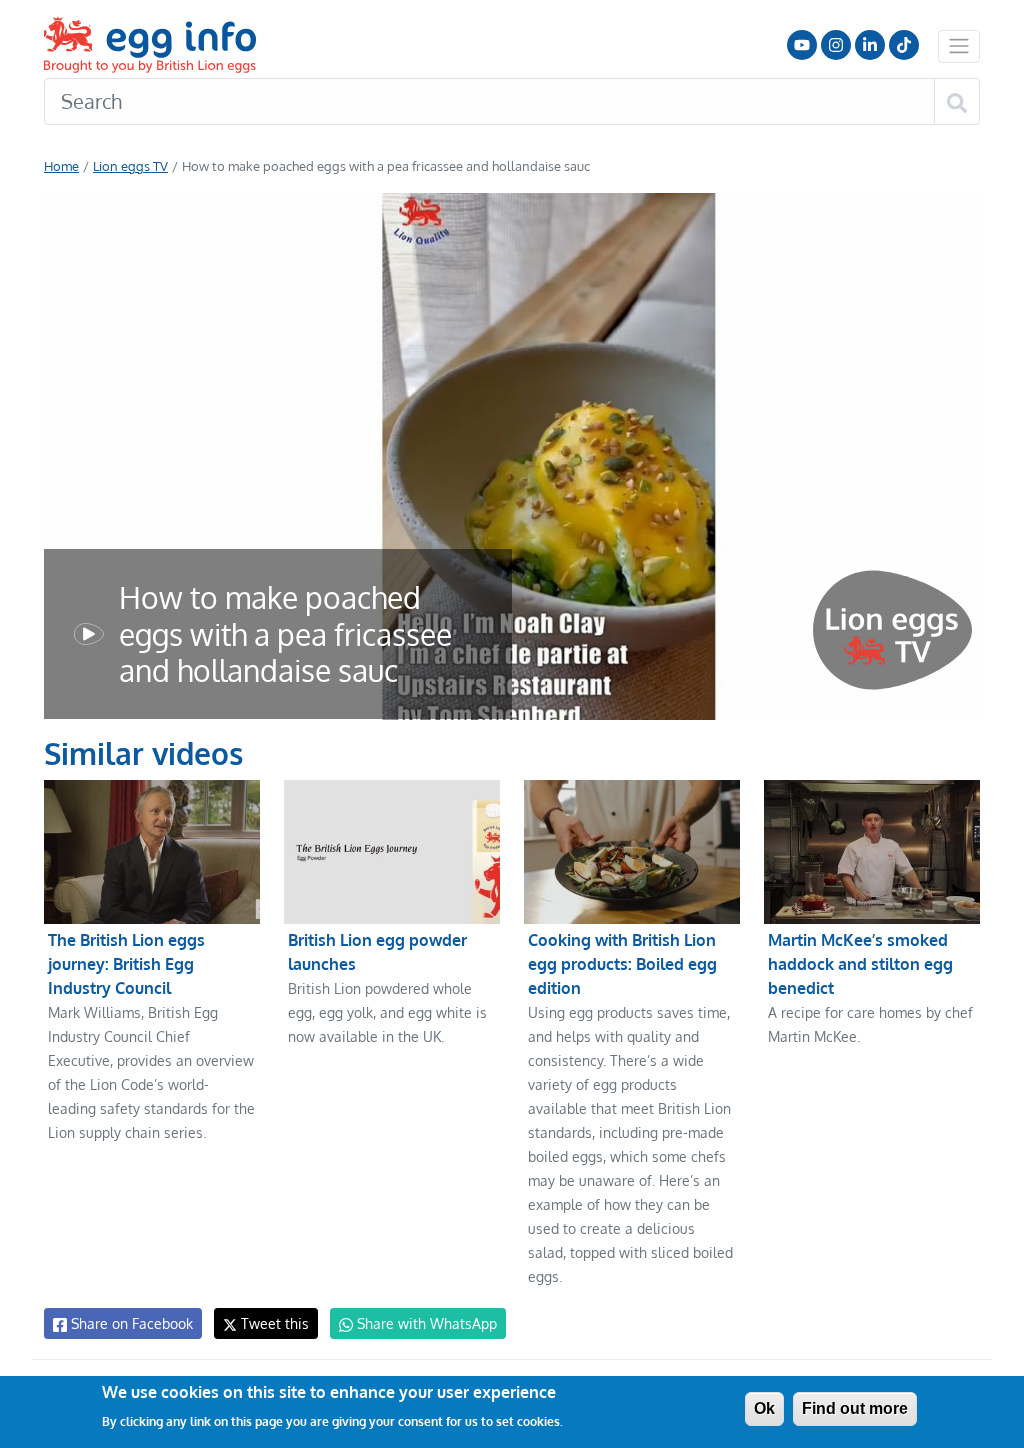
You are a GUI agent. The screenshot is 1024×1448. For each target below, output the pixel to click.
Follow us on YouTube (802, 45)
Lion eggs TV (130, 166)
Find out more (855, 1408)
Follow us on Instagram (836, 45)
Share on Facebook (130, 1323)
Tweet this (273, 1323)
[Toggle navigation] (959, 46)
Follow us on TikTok (904, 45)
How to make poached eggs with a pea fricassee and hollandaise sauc (285, 634)
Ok (764, 1408)
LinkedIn (870, 45)
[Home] (152, 44)
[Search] (957, 102)
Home (61, 166)
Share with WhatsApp (425, 1323)
